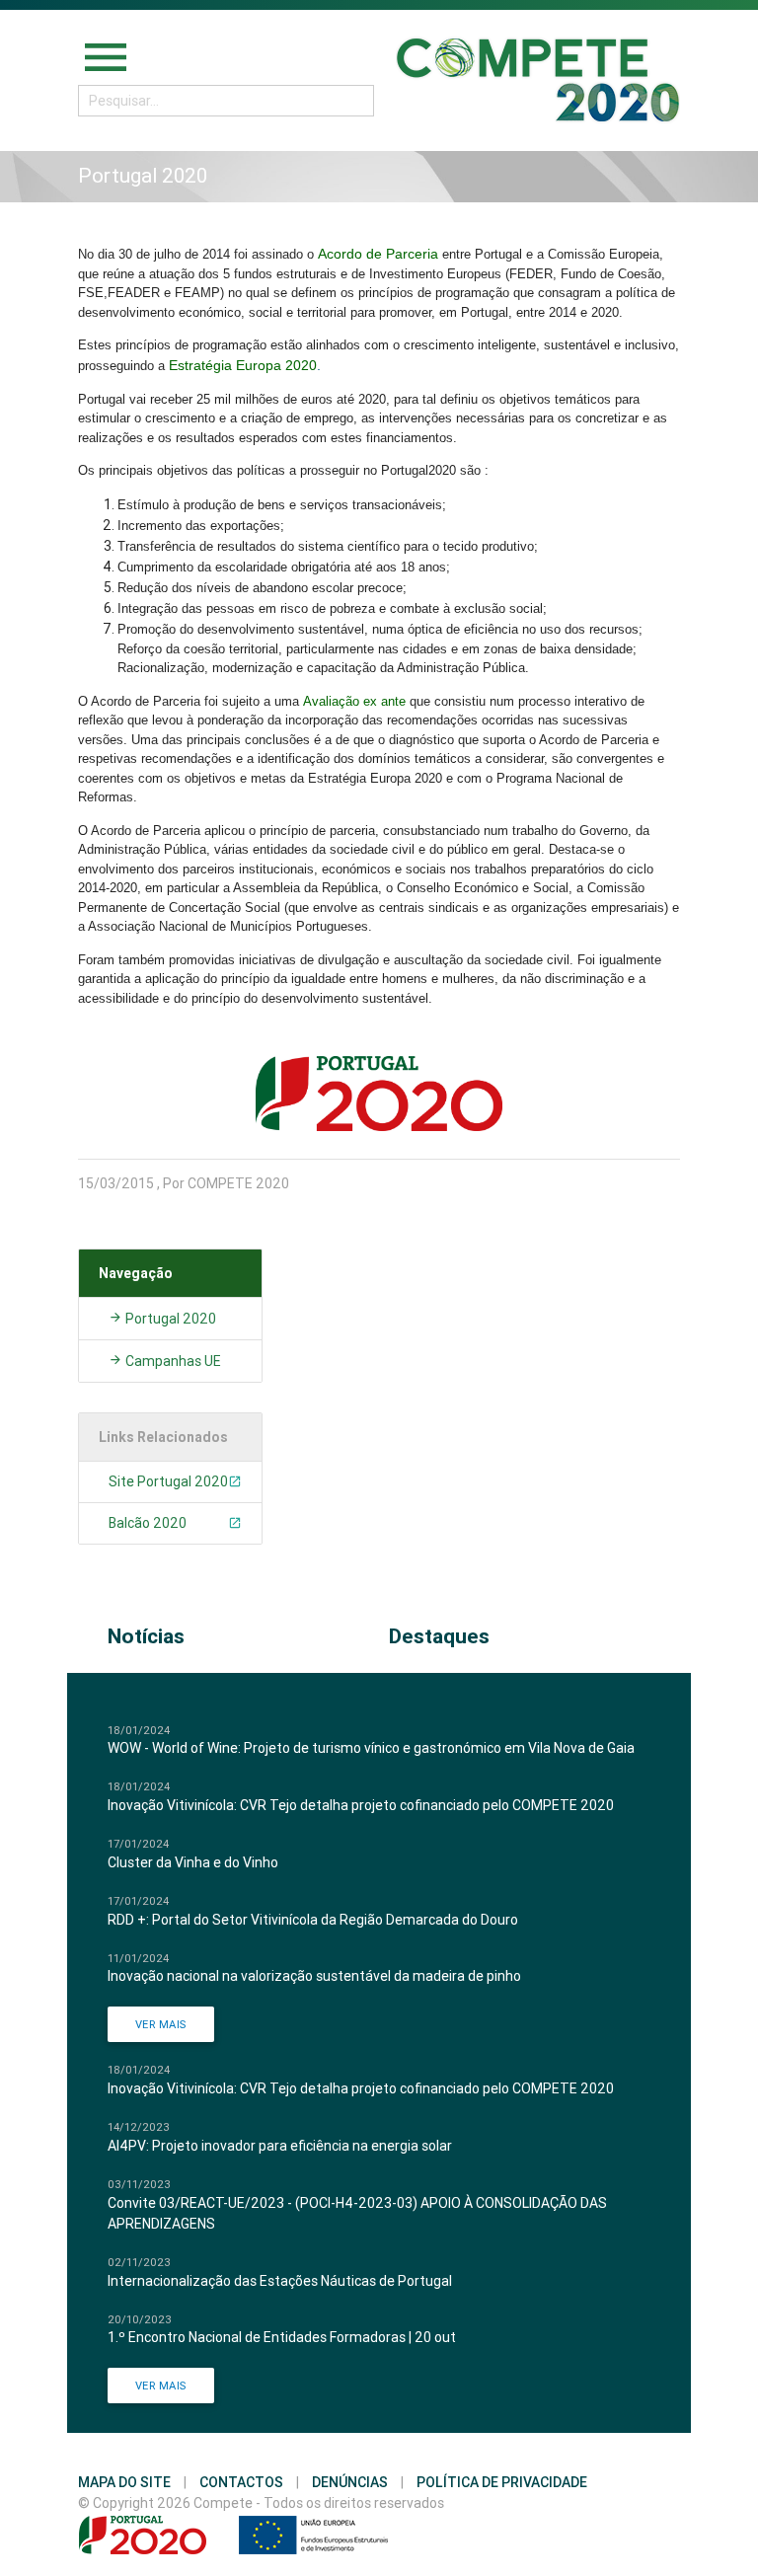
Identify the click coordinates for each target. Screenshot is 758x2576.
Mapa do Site (124, 2482)
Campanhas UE (172, 1361)
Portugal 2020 (169, 1319)
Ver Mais (161, 2024)
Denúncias (350, 2482)
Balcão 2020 (148, 1523)
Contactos (241, 2482)
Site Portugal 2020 (168, 1481)
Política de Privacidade (502, 2482)
